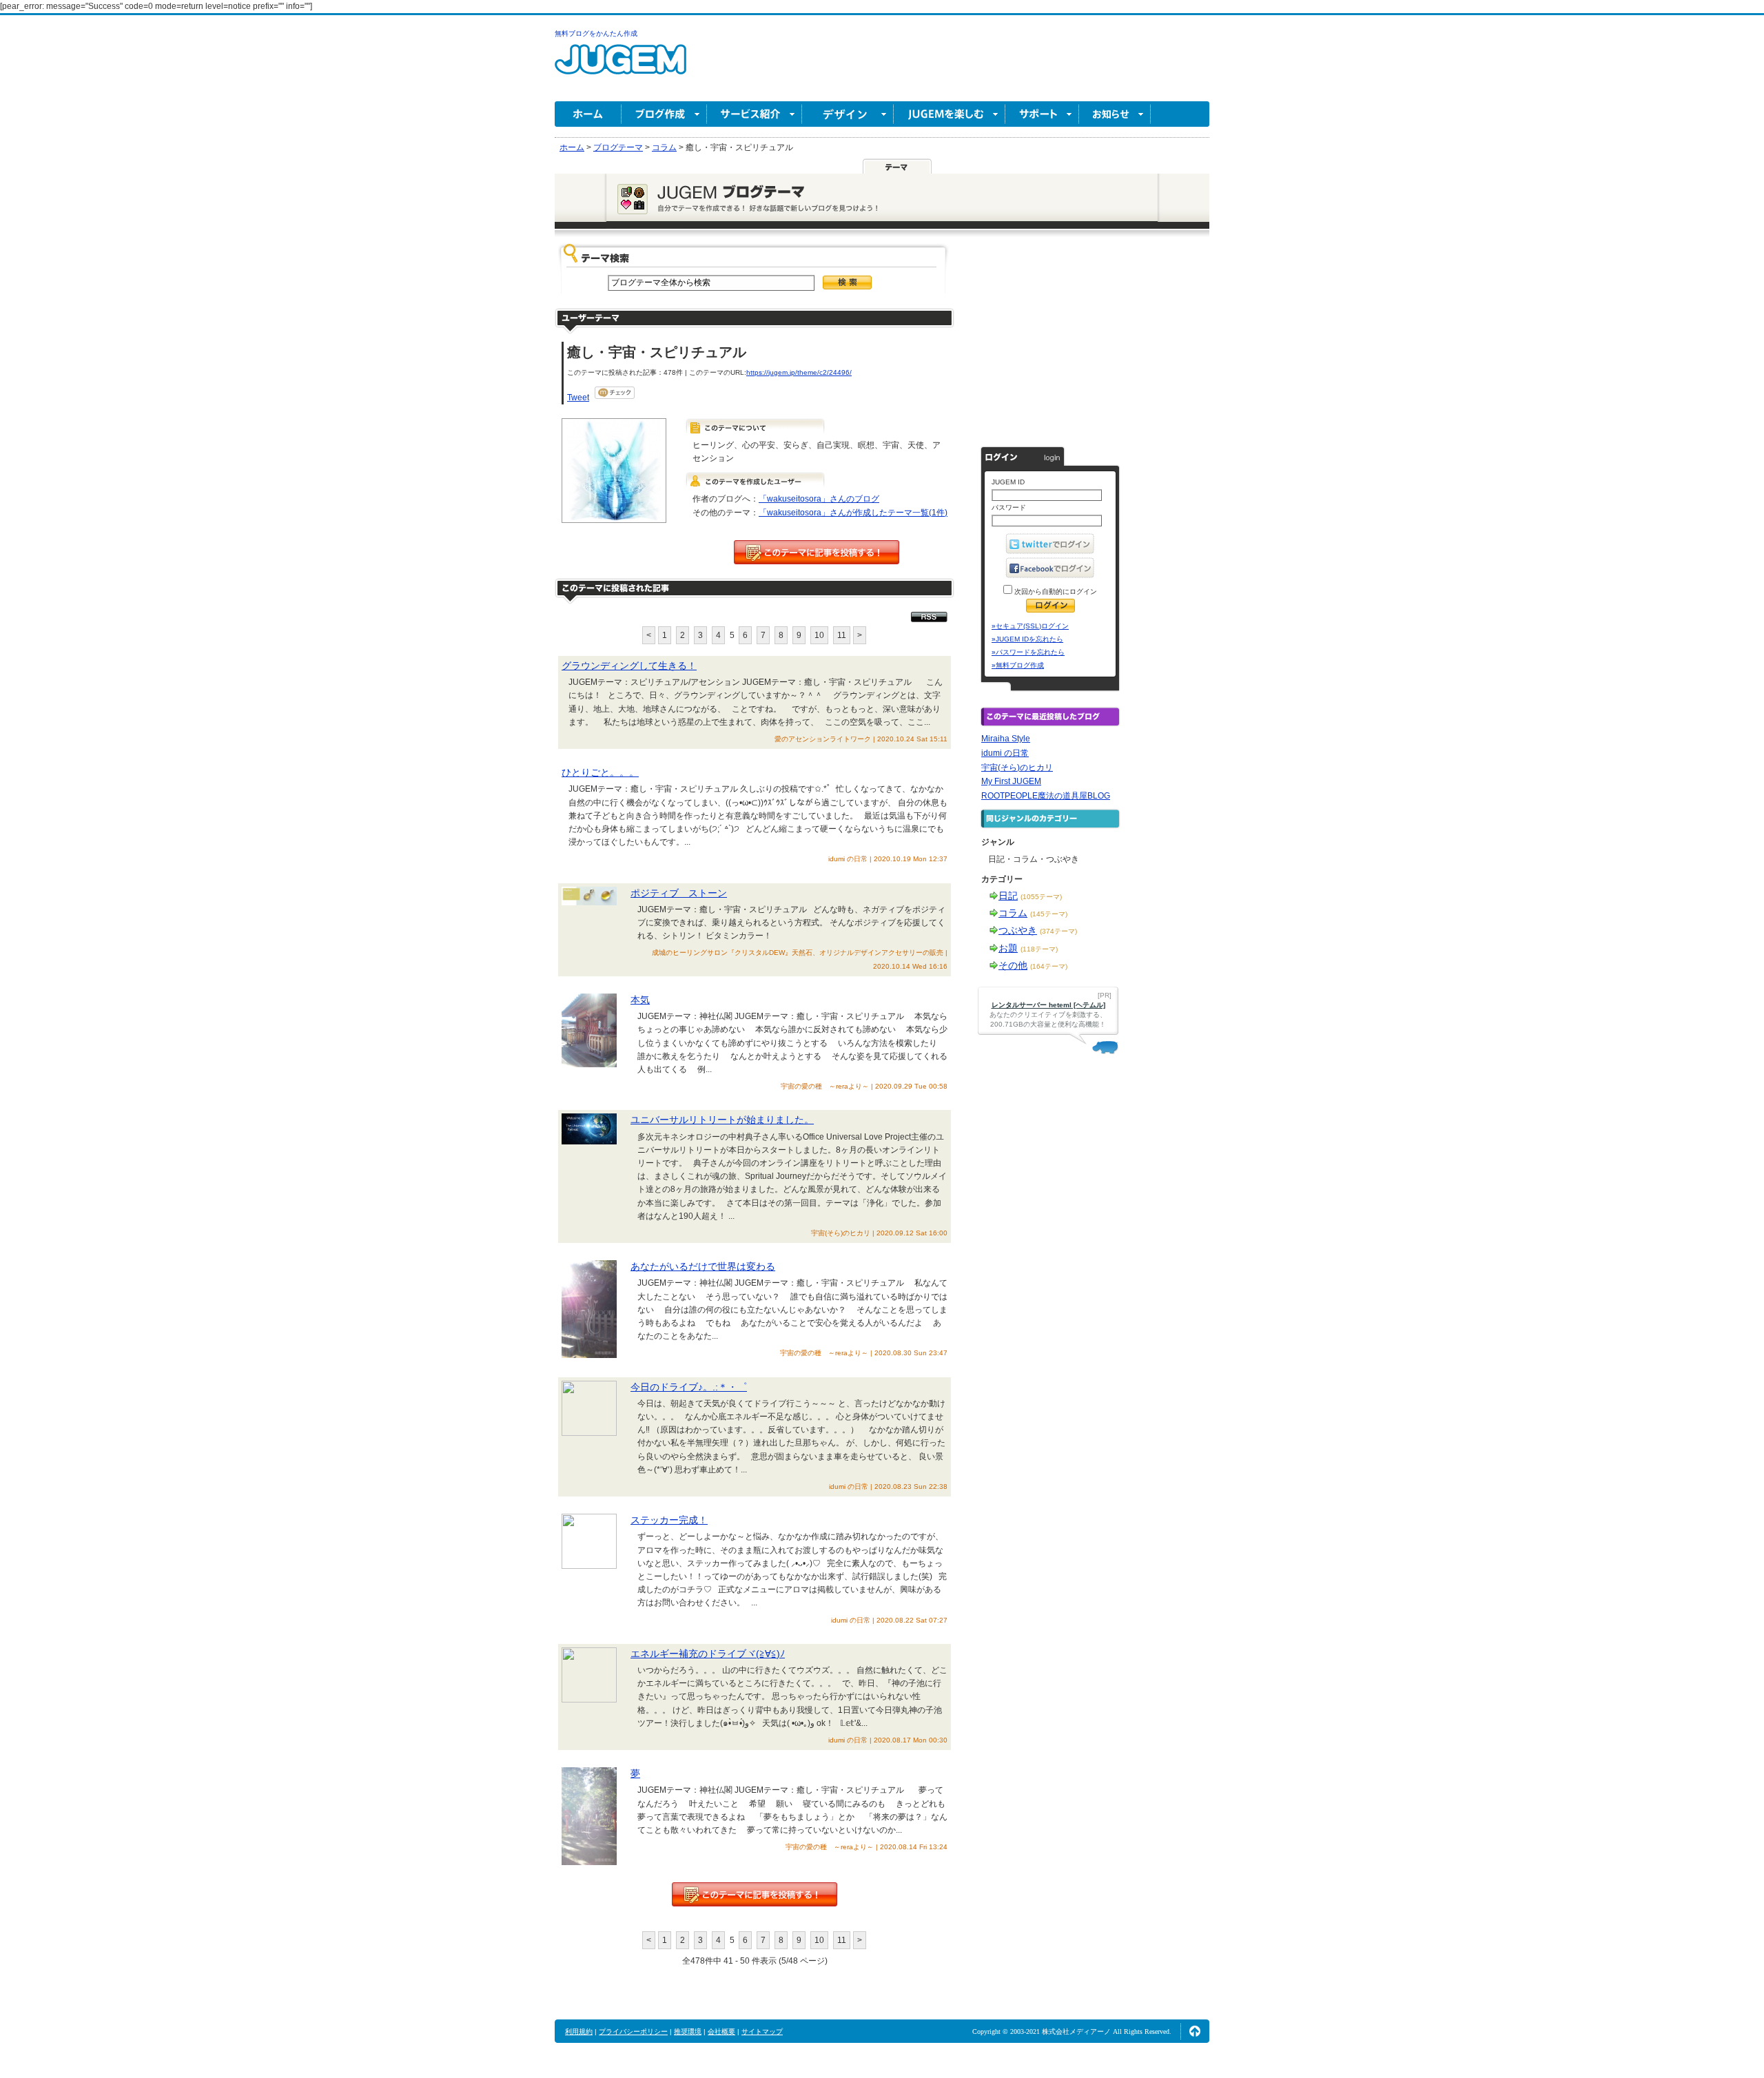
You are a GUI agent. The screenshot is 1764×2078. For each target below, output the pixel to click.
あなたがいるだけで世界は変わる (703, 1266)
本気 (640, 1000)
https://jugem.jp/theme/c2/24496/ (799, 372)
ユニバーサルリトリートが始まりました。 (722, 1120)
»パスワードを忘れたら (1028, 652)
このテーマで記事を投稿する (817, 552)
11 (842, 635)
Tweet (578, 398)
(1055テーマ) (1041, 897)
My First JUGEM (1011, 781)
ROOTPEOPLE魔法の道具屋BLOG (1046, 796)
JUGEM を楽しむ (950, 114)
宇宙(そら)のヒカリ (1017, 768)
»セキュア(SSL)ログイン (1030, 626)
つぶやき (1018, 930)
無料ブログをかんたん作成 (596, 33)
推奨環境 (688, 2031)
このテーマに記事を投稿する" (755, 1894)
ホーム (588, 114)
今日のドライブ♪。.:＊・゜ (689, 1387)
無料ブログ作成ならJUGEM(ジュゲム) (621, 67)
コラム (1013, 913)
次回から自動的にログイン (1055, 591)
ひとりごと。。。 (600, 772)
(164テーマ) (1049, 966)
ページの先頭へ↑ (1195, 2031)
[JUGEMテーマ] (897, 166)
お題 (1008, 948)
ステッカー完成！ (669, 1520)
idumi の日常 (1005, 753)
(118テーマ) (1039, 949)
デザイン (848, 114)
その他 (1013, 965)
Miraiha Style (1006, 739)
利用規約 (579, 2031)
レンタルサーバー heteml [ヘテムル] (1048, 1005)
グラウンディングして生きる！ (629, 666)
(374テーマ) (1058, 931)
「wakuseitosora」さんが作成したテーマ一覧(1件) (853, 513)
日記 (1008, 896)
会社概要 (721, 2031)
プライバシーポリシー (633, 2031)
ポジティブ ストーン (679, 893)
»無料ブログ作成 (1018, 665)
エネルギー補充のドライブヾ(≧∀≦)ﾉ (708, 1654)
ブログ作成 (664, 114)
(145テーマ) (1049, 914)
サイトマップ (762, 2031)
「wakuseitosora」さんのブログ (819, 499)
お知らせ (1115, 114)
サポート (1042, 114)
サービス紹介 (755, 114)
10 (819, 635)
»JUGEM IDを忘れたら (1027, 639)
